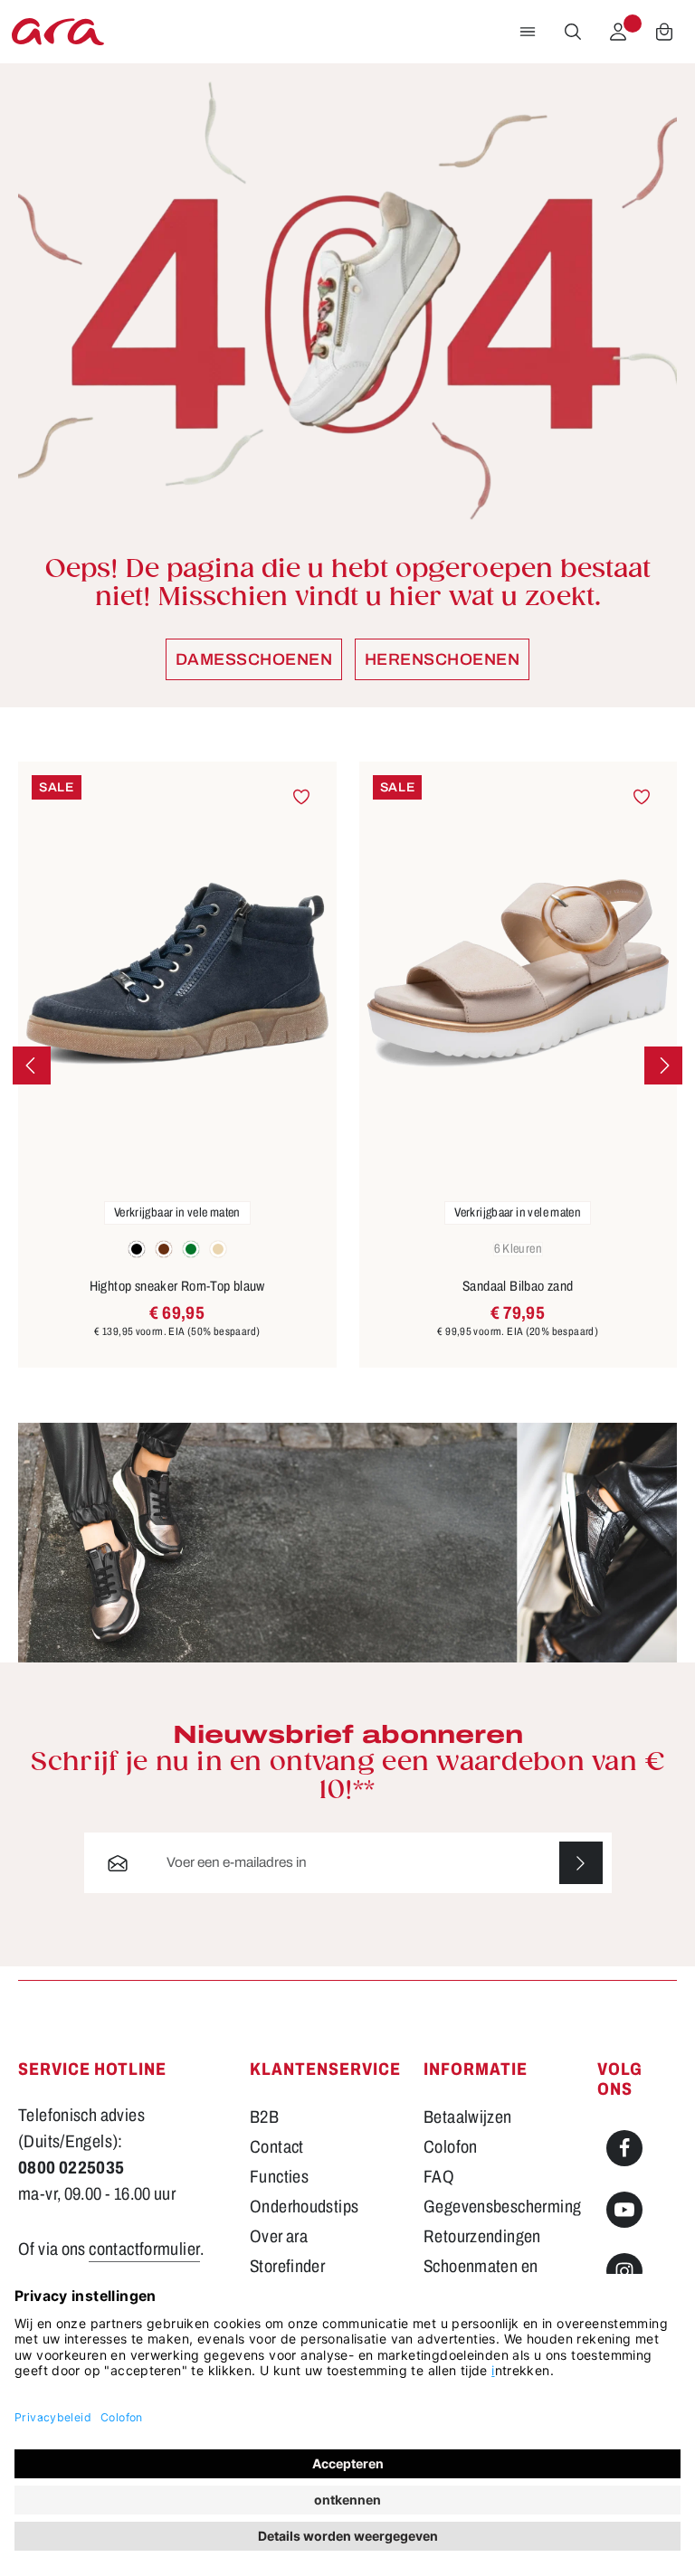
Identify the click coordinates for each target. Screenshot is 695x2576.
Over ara (279, 2236)
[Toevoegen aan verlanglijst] (301, 797)
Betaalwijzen (468, 2117)
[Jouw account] (618, 32)
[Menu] (528, 32)
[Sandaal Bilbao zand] (519, 974)
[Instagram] (624, 2271)
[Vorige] (32, 1065)
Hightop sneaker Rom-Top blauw (177, 1286)
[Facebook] (624, 2148)
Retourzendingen (482, 2236)
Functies (279, 2177)
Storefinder (287, 2266)
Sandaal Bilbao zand (518, 1286)
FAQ (439, 2177)
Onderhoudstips (304, 2207)
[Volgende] (663, 1065)
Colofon (451, 2147)
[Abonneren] (581, 1863)
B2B (264, 2117)
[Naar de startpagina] (58, 32)
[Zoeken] (573, 32)
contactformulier (144, 2249)
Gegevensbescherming (502, 2207)
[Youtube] (624, 2210)
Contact (277, 2147)
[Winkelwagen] (664, 32)
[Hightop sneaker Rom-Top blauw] (177, 974)
